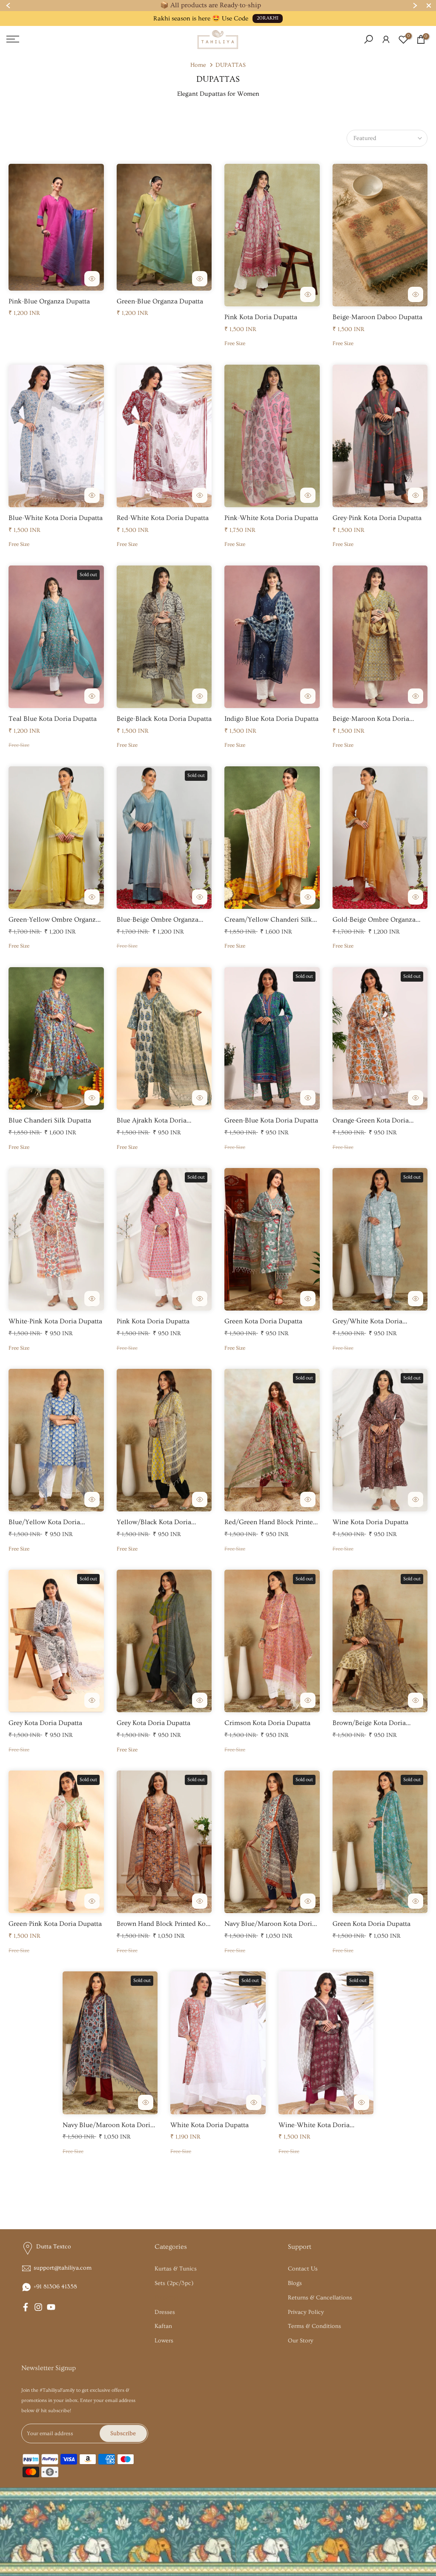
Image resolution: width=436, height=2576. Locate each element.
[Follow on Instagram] (38, 2307)
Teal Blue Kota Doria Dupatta (53, 719)
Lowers (164, 2341)
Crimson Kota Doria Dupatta (267, 1723)
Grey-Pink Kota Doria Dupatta (377, 518)
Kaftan (163, 2326)
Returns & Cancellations (320, 2298)
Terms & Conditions (314, 2326)
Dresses (165, 2312)
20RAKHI (268, 18)
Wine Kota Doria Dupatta (370, 1522)
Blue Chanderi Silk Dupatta (50, 1120)
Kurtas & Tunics (176, 2269)
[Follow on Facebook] (26, 2307)
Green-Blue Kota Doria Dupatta (271, 1120)
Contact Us (303, 2269)
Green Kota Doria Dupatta (263, 1321)
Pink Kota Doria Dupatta (261, 317)
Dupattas (167, 2298)
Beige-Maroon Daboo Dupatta (377, 317)
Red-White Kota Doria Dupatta (163, 518)
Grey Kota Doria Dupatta (45, 1723)
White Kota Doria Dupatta (209, 2125)
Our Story (301, 2341)
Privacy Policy (306, 2312)
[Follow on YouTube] (51, 2307)
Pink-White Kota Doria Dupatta (271, 518)
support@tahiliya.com (63, 2268)
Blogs (295, 2283)
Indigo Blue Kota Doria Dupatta (271, 719)
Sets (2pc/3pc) (174, 2283)
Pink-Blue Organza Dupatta (49, 301)
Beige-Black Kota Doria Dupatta (164, 719)
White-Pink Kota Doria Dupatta (55, 1321)
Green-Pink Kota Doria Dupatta (55, 1924)
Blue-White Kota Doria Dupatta (56, 518)
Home (198, 65)
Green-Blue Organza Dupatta (160, 301)
